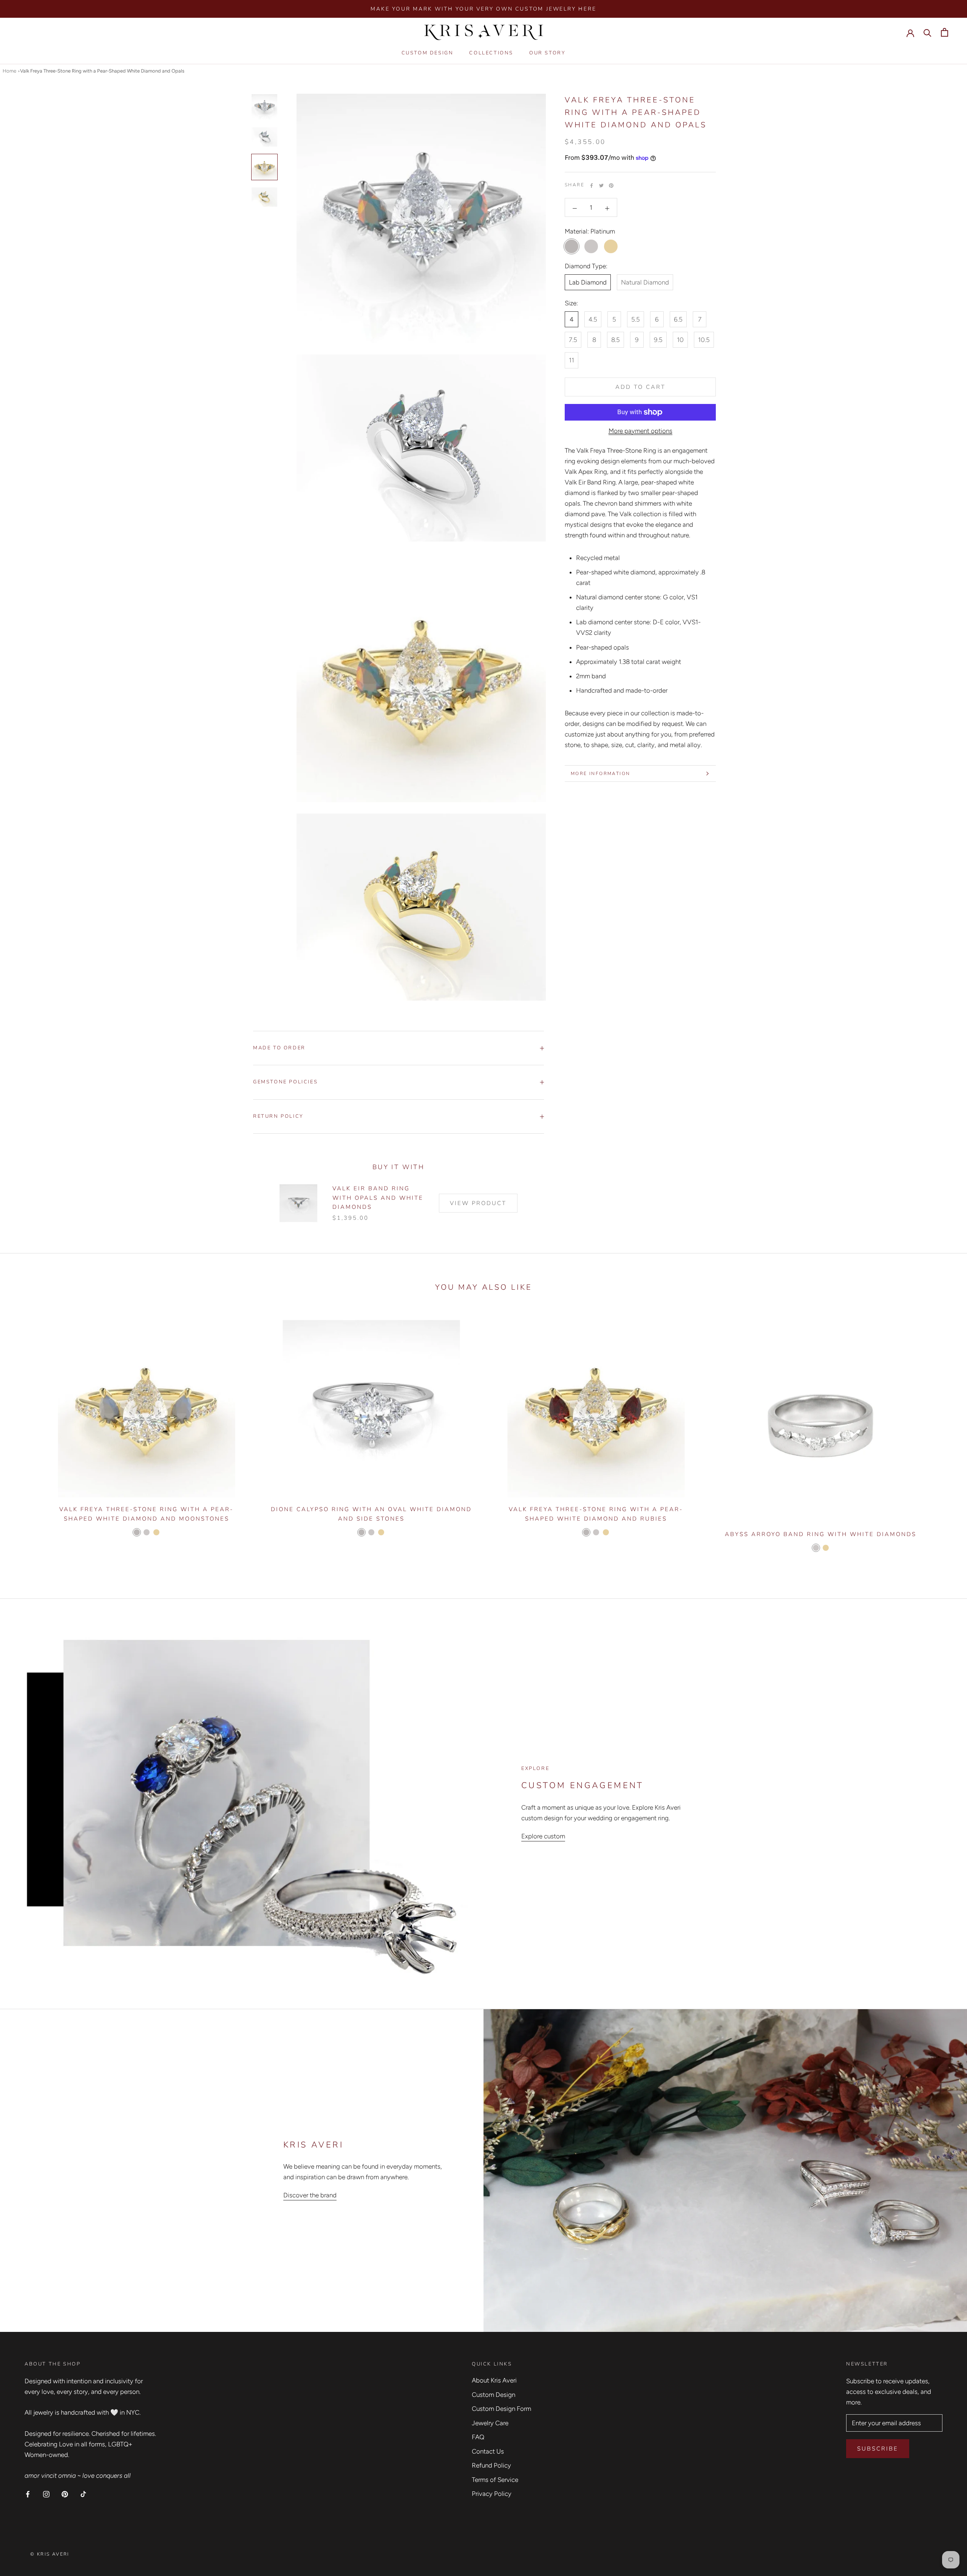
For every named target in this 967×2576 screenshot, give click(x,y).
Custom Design (428, 53)
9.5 (658, 340)
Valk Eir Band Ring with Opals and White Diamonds (378, 1198)
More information (600, 774)
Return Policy (278, 1116)
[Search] (928, 32)
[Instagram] (46, 2494)
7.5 (573, 340)
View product (478, 1203)
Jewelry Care (490, 2423)
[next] (943, 1435)
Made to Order (279, 1048)
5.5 (636, 320)
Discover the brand (310, 2195)
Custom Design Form (501, 2409)
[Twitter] (601, 186)
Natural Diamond (645, 283)
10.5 (704, 340)
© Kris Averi (50, 2554)
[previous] (24, 1435)
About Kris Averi (494, 2380)
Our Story (547, 53)
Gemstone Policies (285, 1082)
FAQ (478, 2437)
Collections (491, 53)
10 (680, 340)
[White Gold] (147, 1532)
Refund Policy (491, 2465)
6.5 (678, 320)
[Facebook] (592, 186)
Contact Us (488, 2451)
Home (9, 71)
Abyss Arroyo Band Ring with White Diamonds (821, 1534)
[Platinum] (137, 1532)
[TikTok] (83, 2494)
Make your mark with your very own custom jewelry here (483, 9)
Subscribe (878, 2449)
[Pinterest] (611, 186)
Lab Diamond (588, 283)
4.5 (593, 320)
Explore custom (543, 1836)
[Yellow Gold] (156, 1532)
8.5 (616, 340)
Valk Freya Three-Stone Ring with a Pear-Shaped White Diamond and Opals (102, 71)
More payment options (640, 431)
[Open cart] (945, 32)
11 (572, 360)
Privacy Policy (492, 2494)
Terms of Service (495, 2480)
